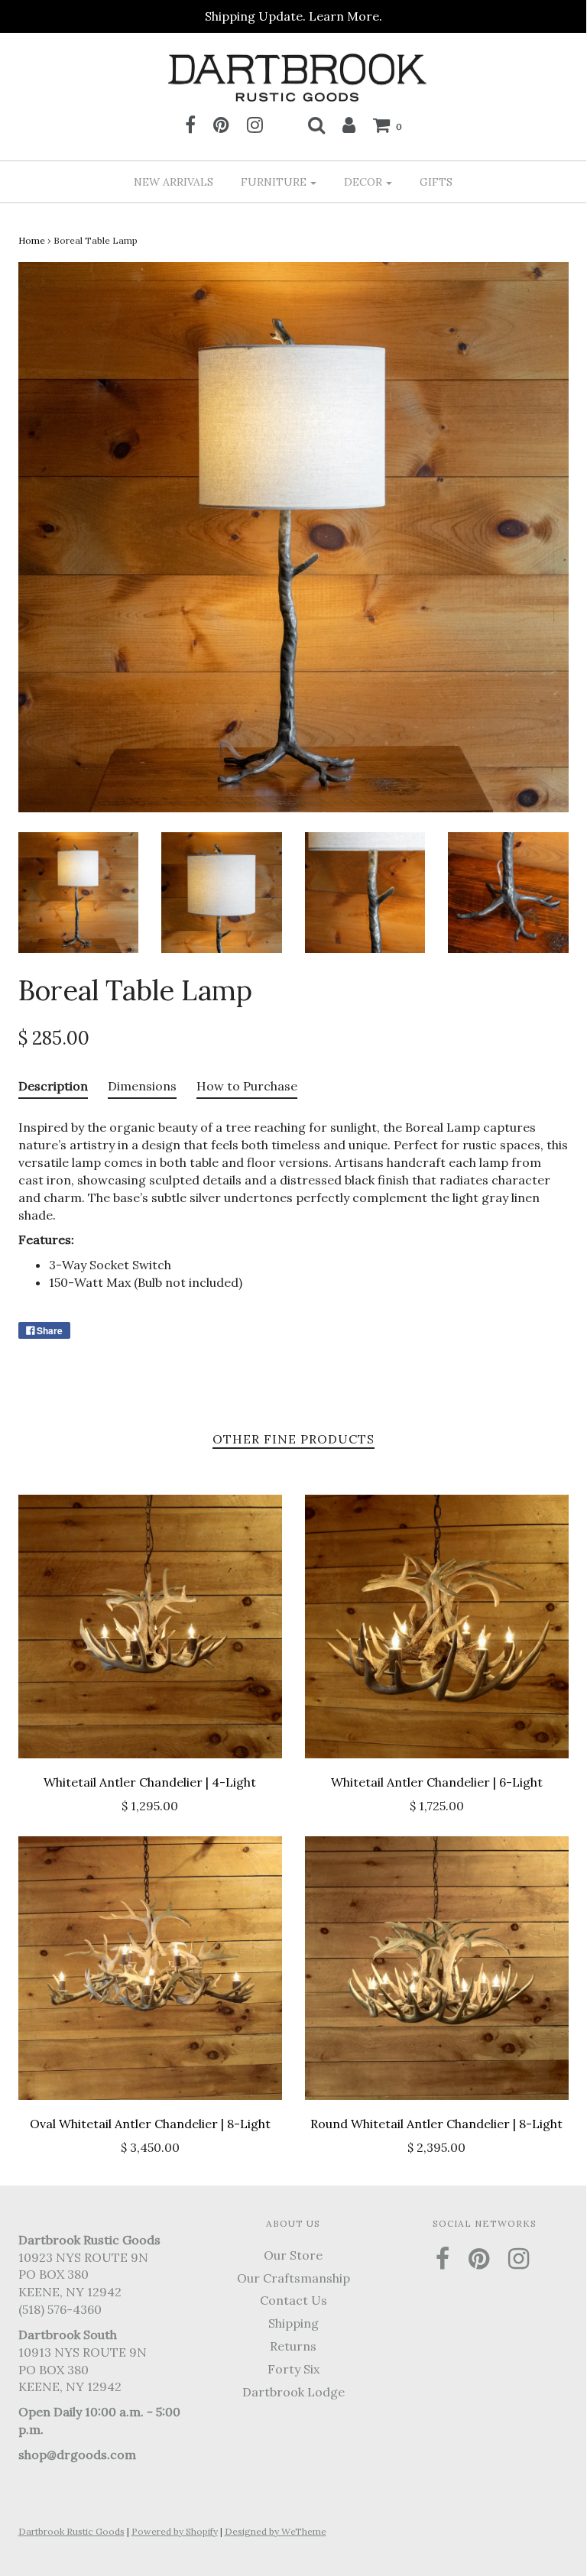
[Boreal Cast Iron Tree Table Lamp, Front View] (79, 891)
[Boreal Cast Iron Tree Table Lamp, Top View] (222, 891)
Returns (293, 2346)
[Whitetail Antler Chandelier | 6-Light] (437, 1627)
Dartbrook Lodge (293, 2392)
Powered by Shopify (175, 2531)
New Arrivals (174, 182)
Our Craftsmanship (293, 2278)
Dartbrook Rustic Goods (71, 2531)
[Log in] (349, 125)
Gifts (436, 182)
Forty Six (293, 2369)
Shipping (293, 2323)
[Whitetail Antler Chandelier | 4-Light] (150, 1627)
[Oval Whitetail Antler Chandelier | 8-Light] (150, 1968)
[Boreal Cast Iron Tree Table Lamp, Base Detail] (508, 891)
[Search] (316, 125)
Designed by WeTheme (276, 2531)
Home (32, 240)
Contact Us (293, 2300)
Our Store (293, 2255)
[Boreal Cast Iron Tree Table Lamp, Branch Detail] (365, 891)
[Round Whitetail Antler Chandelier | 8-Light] (437, 1968)
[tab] (53, 1090)
